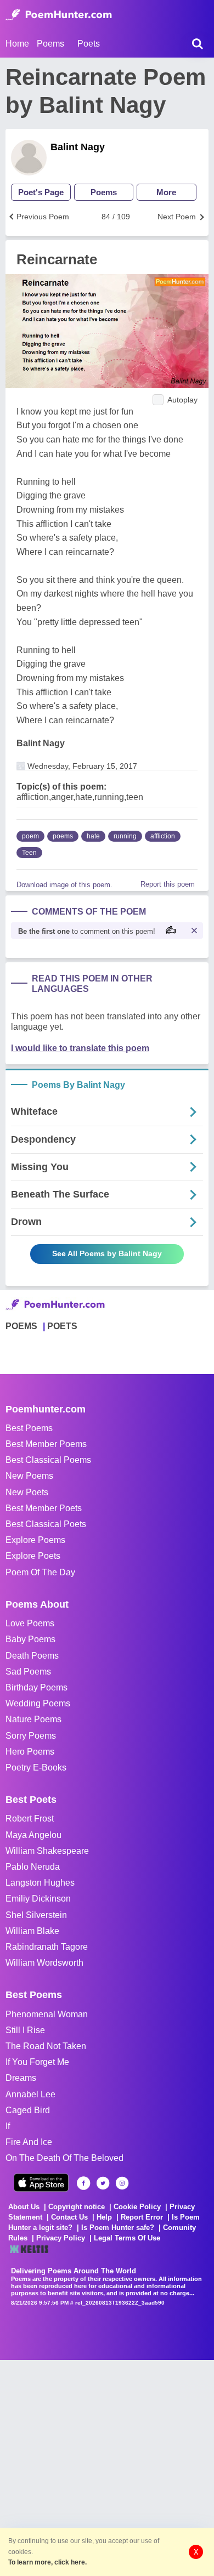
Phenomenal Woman (47, 2014)
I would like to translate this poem (80, 1048)
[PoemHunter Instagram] (122, 2183)
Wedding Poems (38, 1703)
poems (63, 836)
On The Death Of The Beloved (64, 2158)
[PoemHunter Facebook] (84, 2183)
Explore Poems (35, 1540)
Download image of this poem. (64, 885)
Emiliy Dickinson (38, 1899)
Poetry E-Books (36, 1768)
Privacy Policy (61, 2238)
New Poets (27, 1492)
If (8, 2126)
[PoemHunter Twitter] (103, 2183)
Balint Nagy (78, 147)
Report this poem (168, 884)
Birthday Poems (36, 1687)
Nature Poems (33, 1719)
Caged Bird (28, 2110)
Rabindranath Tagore (47, 1947)
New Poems (29, 1476)
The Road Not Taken (46, 2046)
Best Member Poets (44, 1508)
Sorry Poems (31, 1736)
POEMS (21, 1326)
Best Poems (29, 1428)
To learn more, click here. (47, 2562)
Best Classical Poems (48, 1460)
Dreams (21, 2078)
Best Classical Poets (46, 1524)
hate (93, 836)
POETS (62, 1326)
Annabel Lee (30, 2094)
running (125, 836)
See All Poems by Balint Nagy (107, 1253)
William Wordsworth (44, 1963)
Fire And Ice (29, 2142)
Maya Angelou (33, 1835)
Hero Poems (30, 1752)
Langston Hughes (40, 1883)
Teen (29, 853)
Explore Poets (33, 1556)
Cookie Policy (137, 2207)
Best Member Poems (46, 1444)
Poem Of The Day (40, 1572)
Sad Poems (28, 1672)
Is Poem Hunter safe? (118, 2228)
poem (30, 836)
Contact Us (69, 2217)
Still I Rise (25, 2030)
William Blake (32, 1931)
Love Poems (30, 1623)
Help (104, 2217)
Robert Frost (30, 1818)
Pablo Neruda (33, 1867)
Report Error (142, 2217)
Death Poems (32, 1656)
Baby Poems (30, 1639)
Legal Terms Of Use (127, 2238)
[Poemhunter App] (41, 2183)
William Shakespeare (47, 1851)
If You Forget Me (37, 2062)
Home (17, 44)
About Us (24, 2207)
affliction (163, 836)
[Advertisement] (107, 2467)
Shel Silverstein (36, 1915)
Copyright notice (77, 2207)
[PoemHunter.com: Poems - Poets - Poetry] (59, 15)
